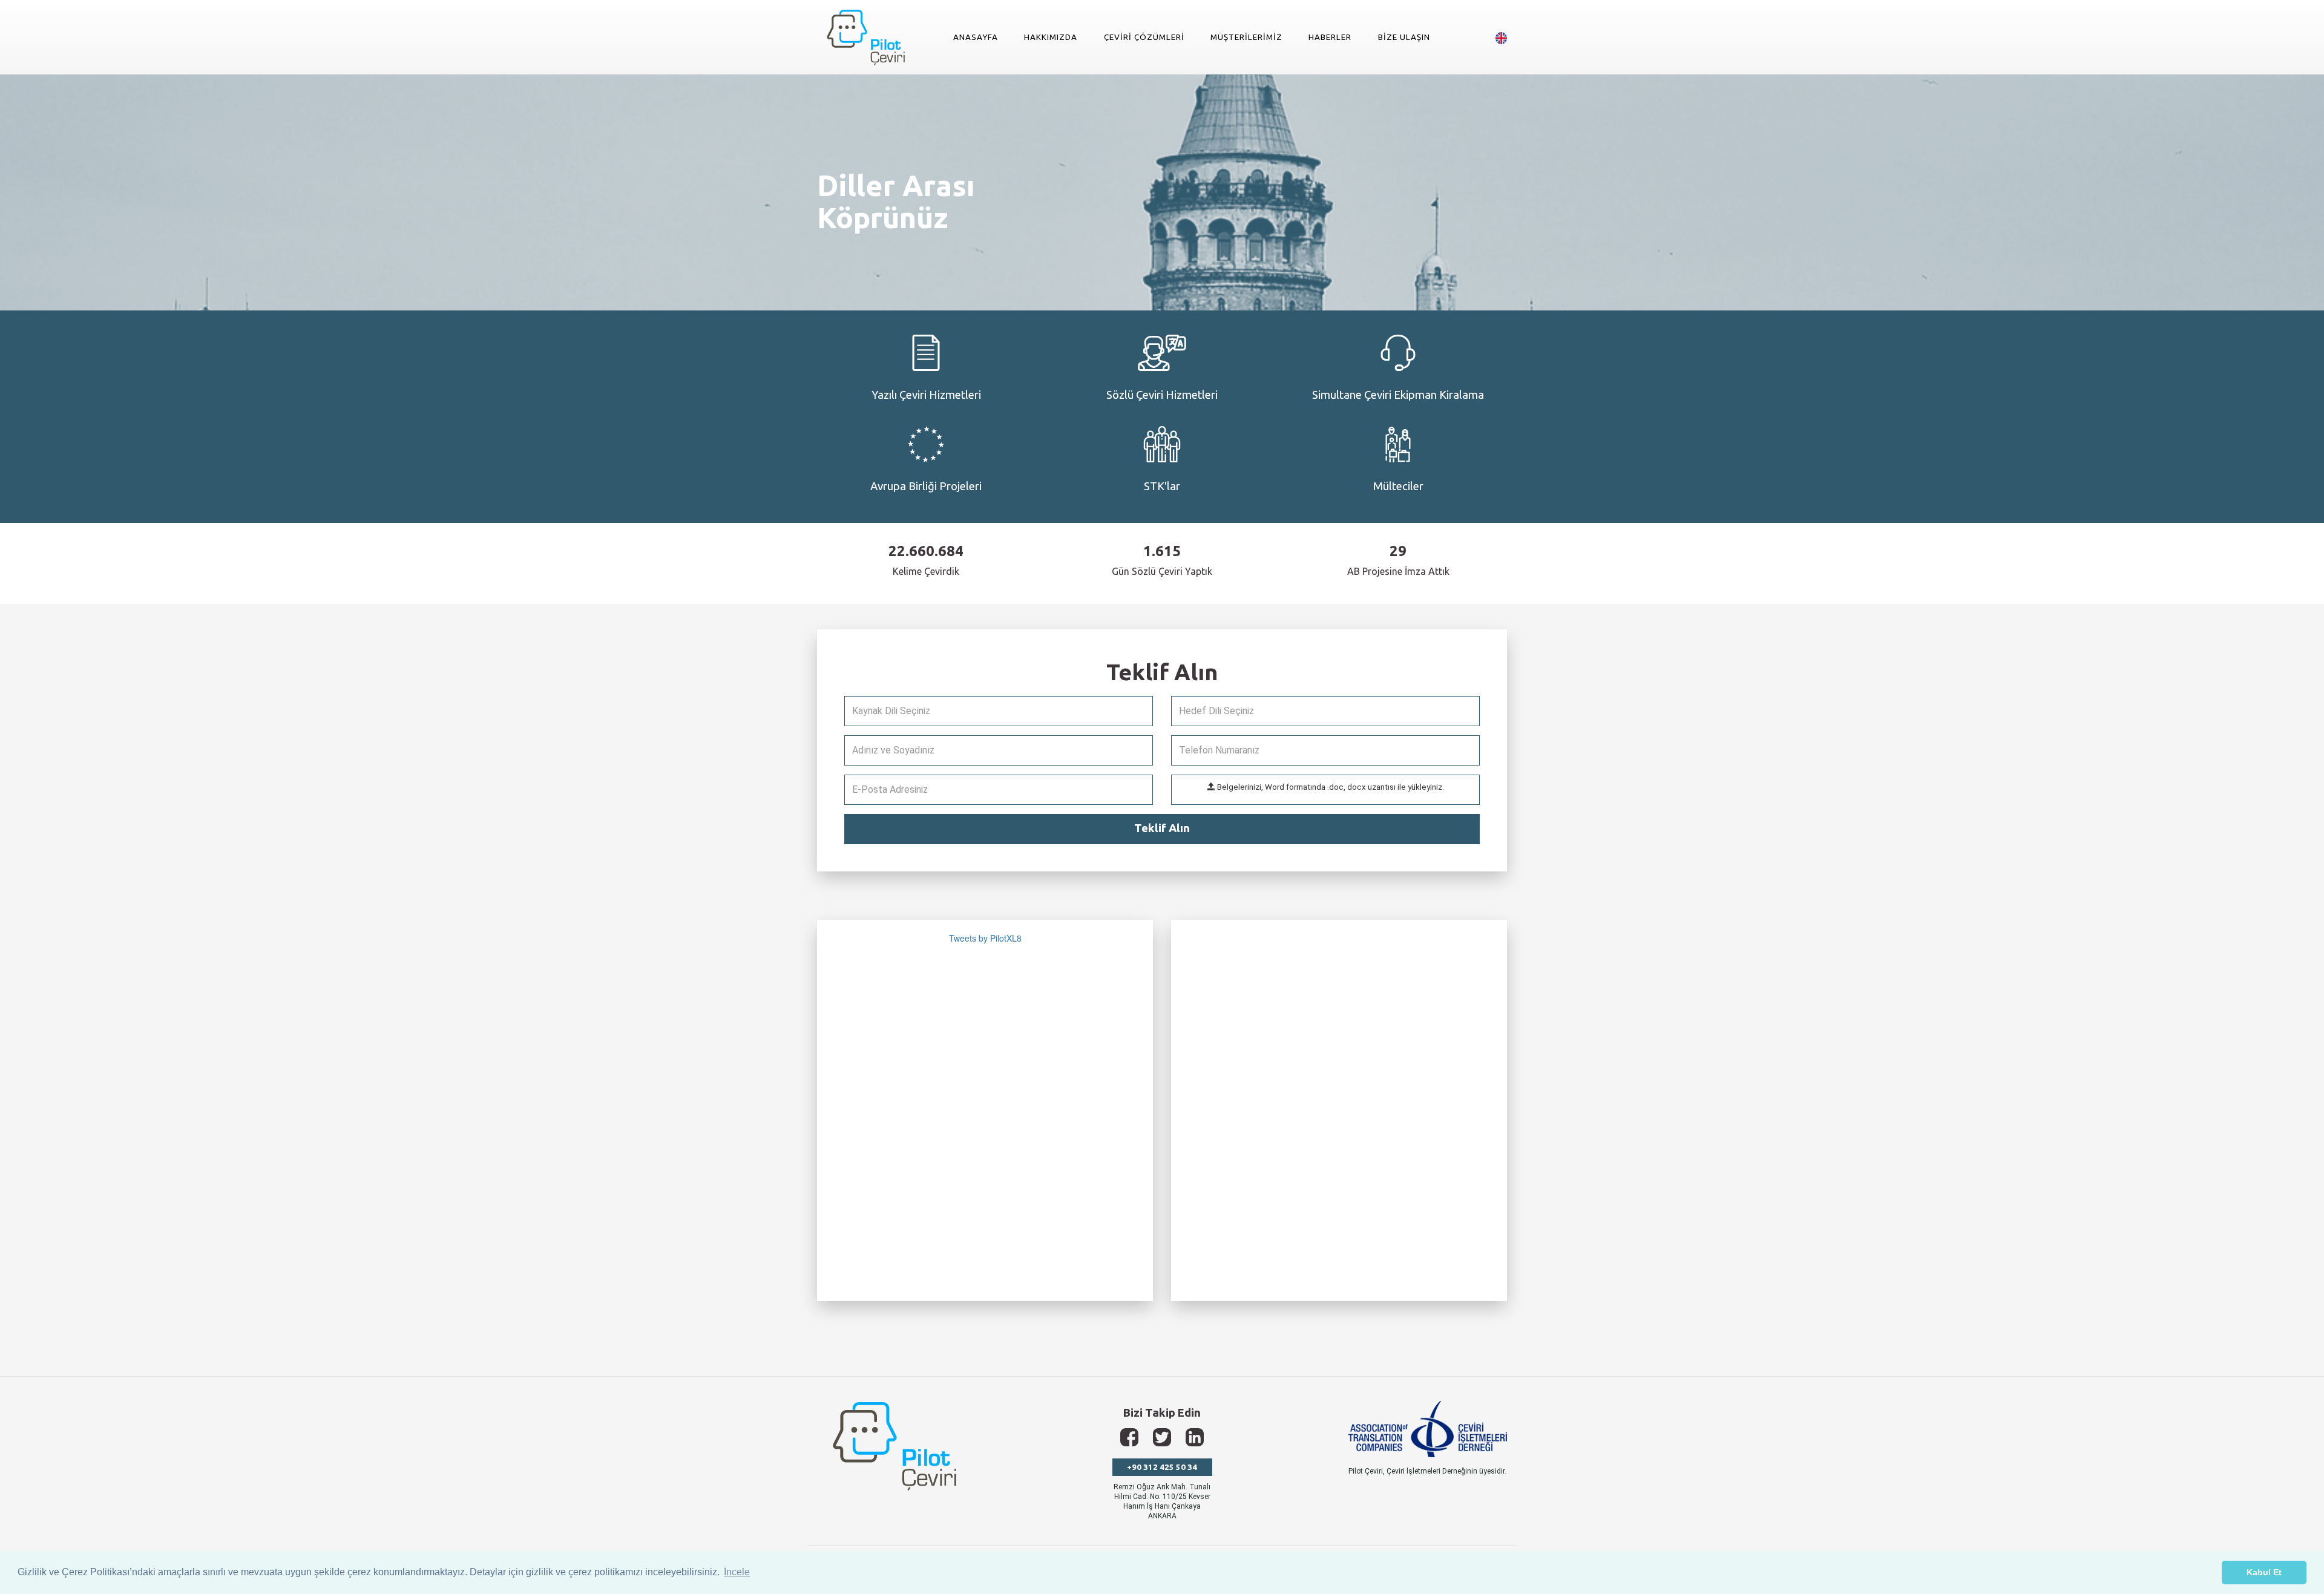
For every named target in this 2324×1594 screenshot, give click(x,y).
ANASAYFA (976, 37)
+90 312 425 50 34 (1162, 1467)
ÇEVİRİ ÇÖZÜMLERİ (1144, 37)
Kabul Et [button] (2264, 1572)
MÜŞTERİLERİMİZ (1246, 37)
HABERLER (1330, 37)
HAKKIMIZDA (1051, 37)
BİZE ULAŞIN (1404, 37)
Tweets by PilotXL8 (985, 938)
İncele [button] (737, 1572)
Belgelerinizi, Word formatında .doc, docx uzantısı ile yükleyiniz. (1330, 787)
